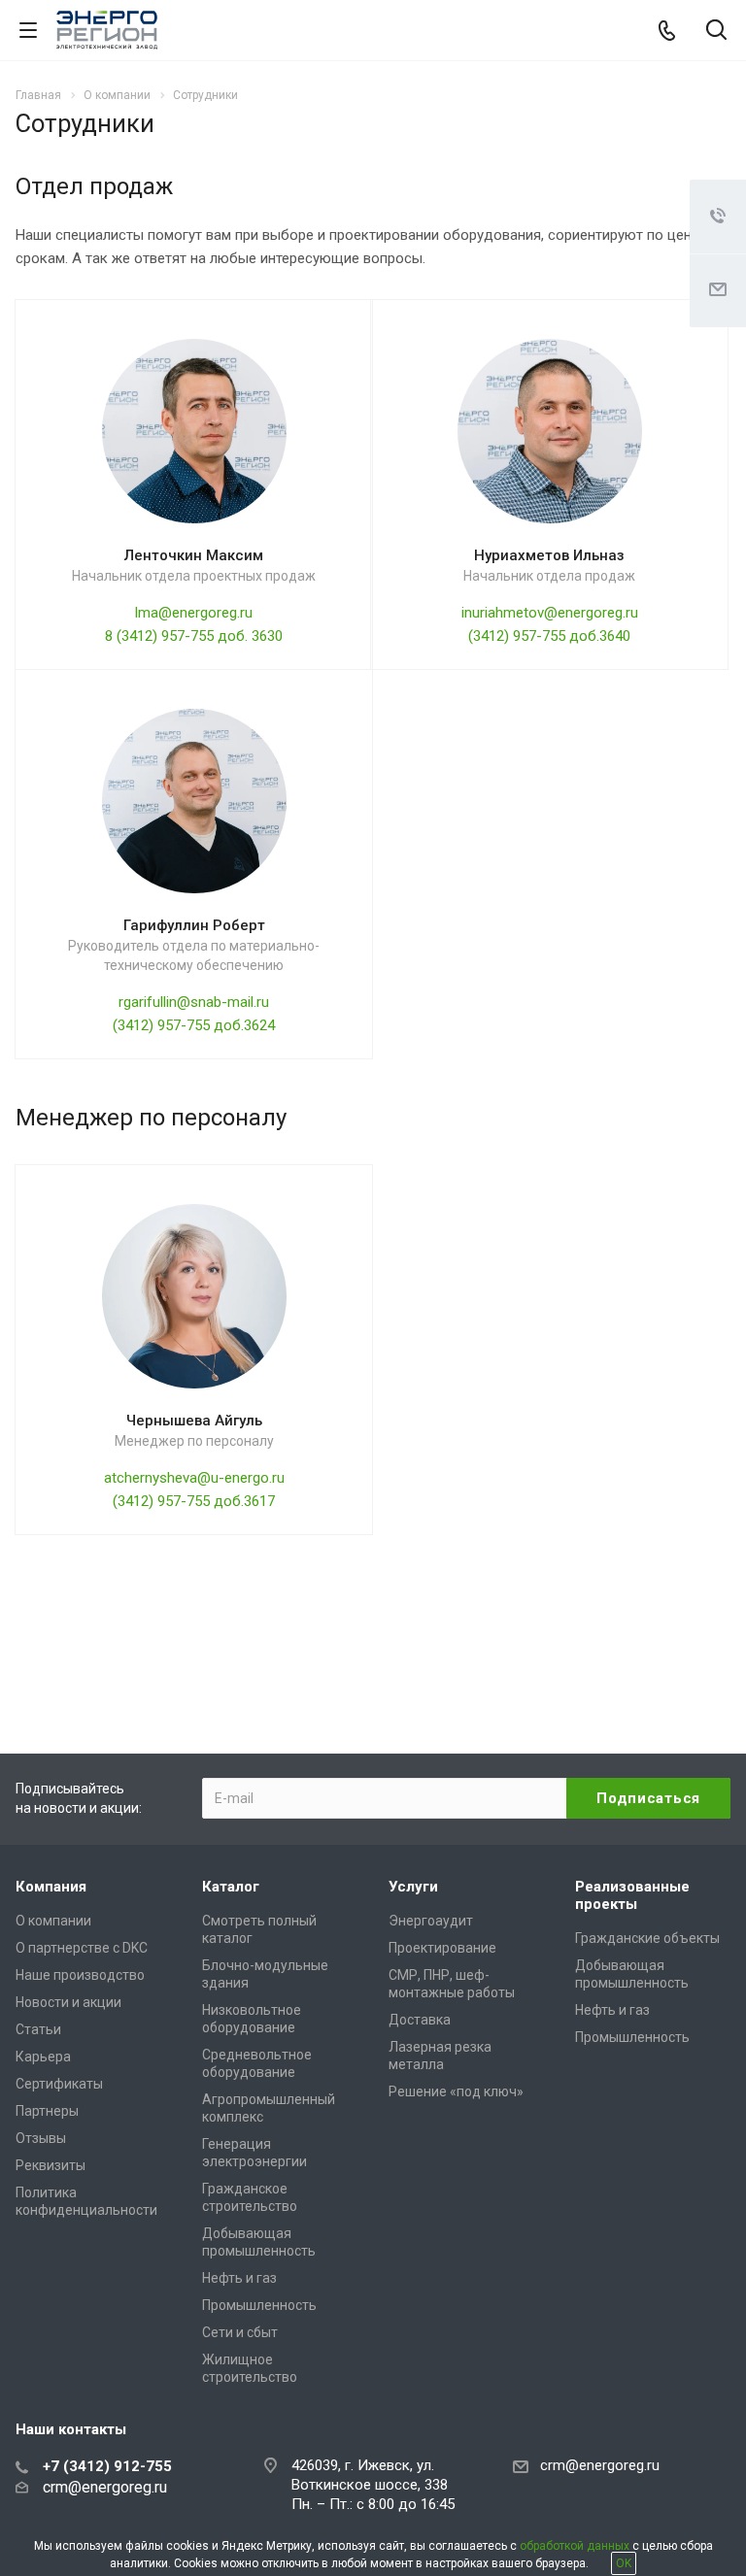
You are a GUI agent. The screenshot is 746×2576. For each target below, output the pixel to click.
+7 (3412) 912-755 (107, 2466)
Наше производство (80, 1975)
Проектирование (442, 1948)
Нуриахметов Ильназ (549, 555)
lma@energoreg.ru (194, 613)
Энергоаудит (431, 1921)
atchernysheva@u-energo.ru (194, 1478)
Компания (51, 1887)
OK (624, 2563)
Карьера (43, 2057)
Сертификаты (59, 2084)
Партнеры (47, 2111)
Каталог (231, 1887)
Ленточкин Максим (194, 555)
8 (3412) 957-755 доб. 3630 (194, 636)
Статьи (38, 2029)
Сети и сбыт (240, 2332)
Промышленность (259, 2305)
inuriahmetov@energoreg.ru (550, 613)
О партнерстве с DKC (82, 1948)
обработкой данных (575, 2546)
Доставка (420, 2020)
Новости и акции (68, 2002)
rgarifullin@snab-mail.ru (194, 1002)
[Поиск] (716, 32)
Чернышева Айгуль (194, 1421)
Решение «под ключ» (456, 2091)
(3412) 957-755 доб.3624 (194, 1025)
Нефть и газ (239, 2278)
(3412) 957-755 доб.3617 (194, 1501)
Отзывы (41, 2138)
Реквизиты (51, 2165)
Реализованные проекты (632, 1895)
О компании (53, 1921)
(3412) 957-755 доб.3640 (549, 636)
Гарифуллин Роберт (194, 925)
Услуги (413, 1887)
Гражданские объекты (647, 1938)
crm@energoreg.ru (600, 2465)
